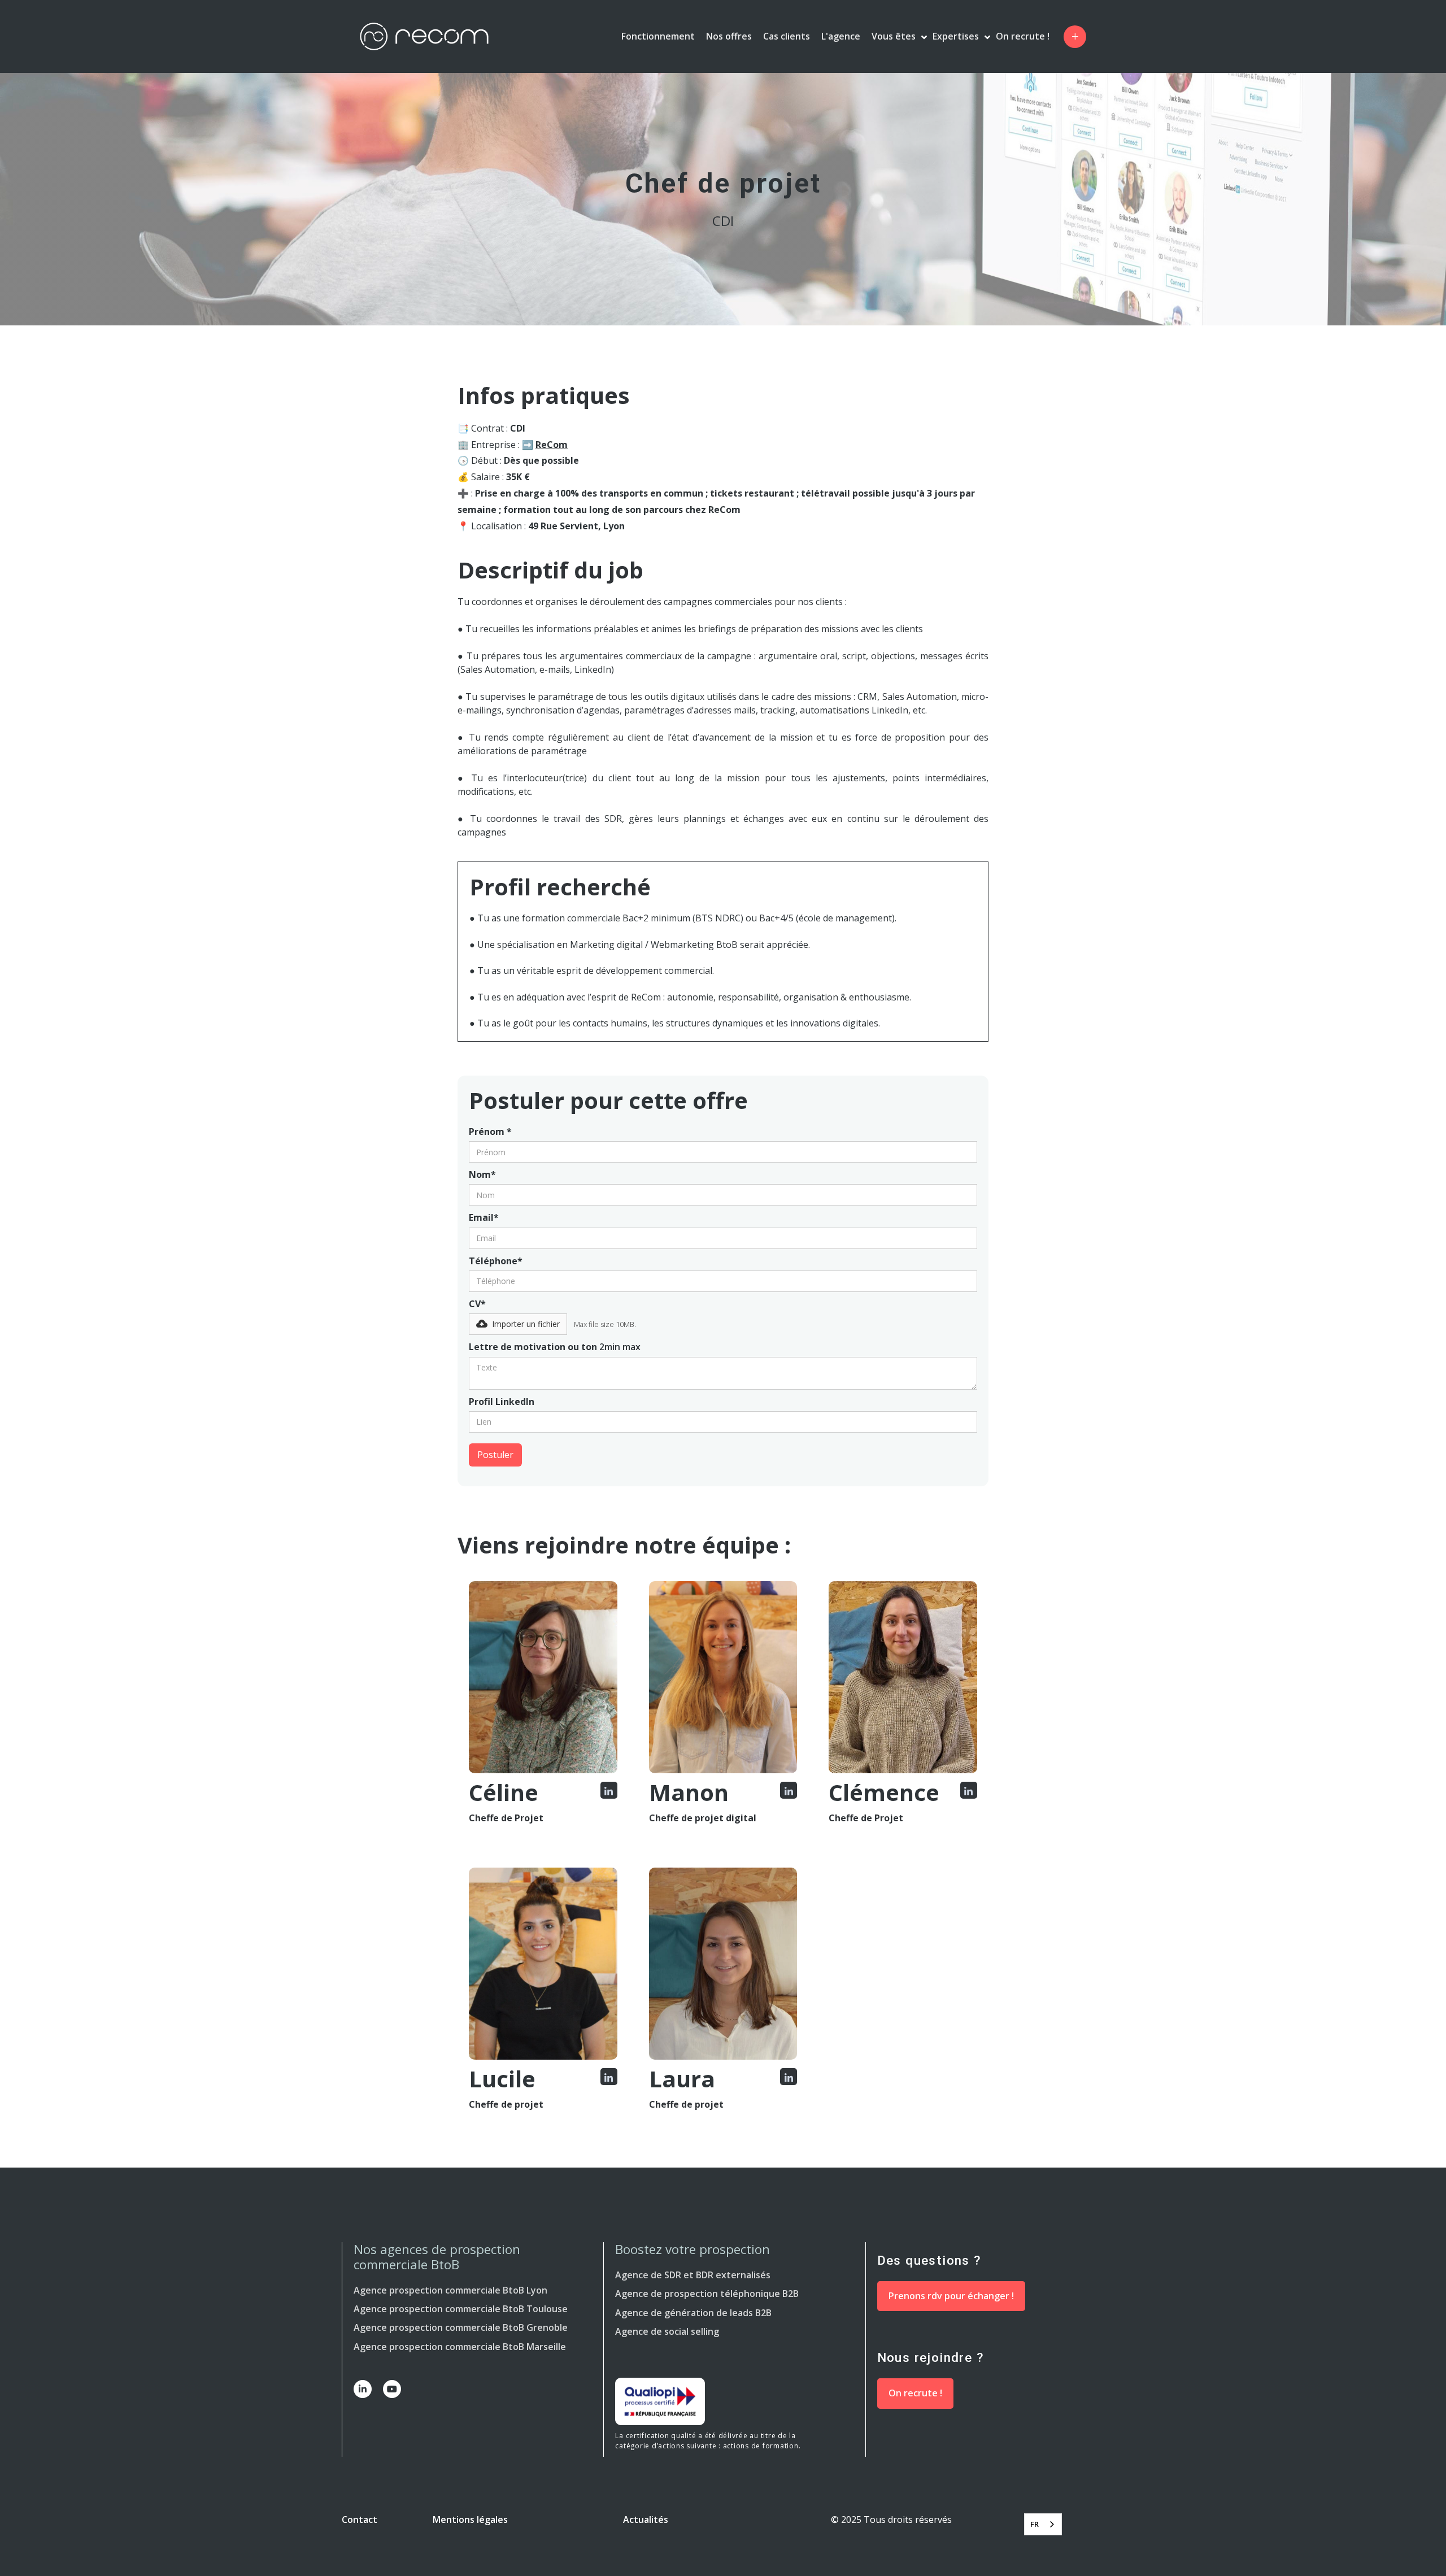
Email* (484, 1217)
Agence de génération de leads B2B (693, 2313)
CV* (477, 1304)
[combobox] (1043, 2524)
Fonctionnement (658, 36)
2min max (620, 1347)
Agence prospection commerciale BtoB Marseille (460, 2347)
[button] (1075, 37)
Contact (360, 2520)
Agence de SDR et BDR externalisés (693, 2275)
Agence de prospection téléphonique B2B (707, 2294)
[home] (433, 36)
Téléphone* (496, 1261)
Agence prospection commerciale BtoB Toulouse (461, 2309)
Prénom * (490, 1132)
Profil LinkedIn (502, 1402)
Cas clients (787, 36)
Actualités (646, 2520)
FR (1035, 2524)
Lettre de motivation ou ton (555, 1347)
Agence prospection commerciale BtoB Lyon (450, 2290)
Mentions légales (470, 2520)
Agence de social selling (667, 2331)
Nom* (482, 1174)
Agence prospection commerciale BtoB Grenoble (461, 2327)
